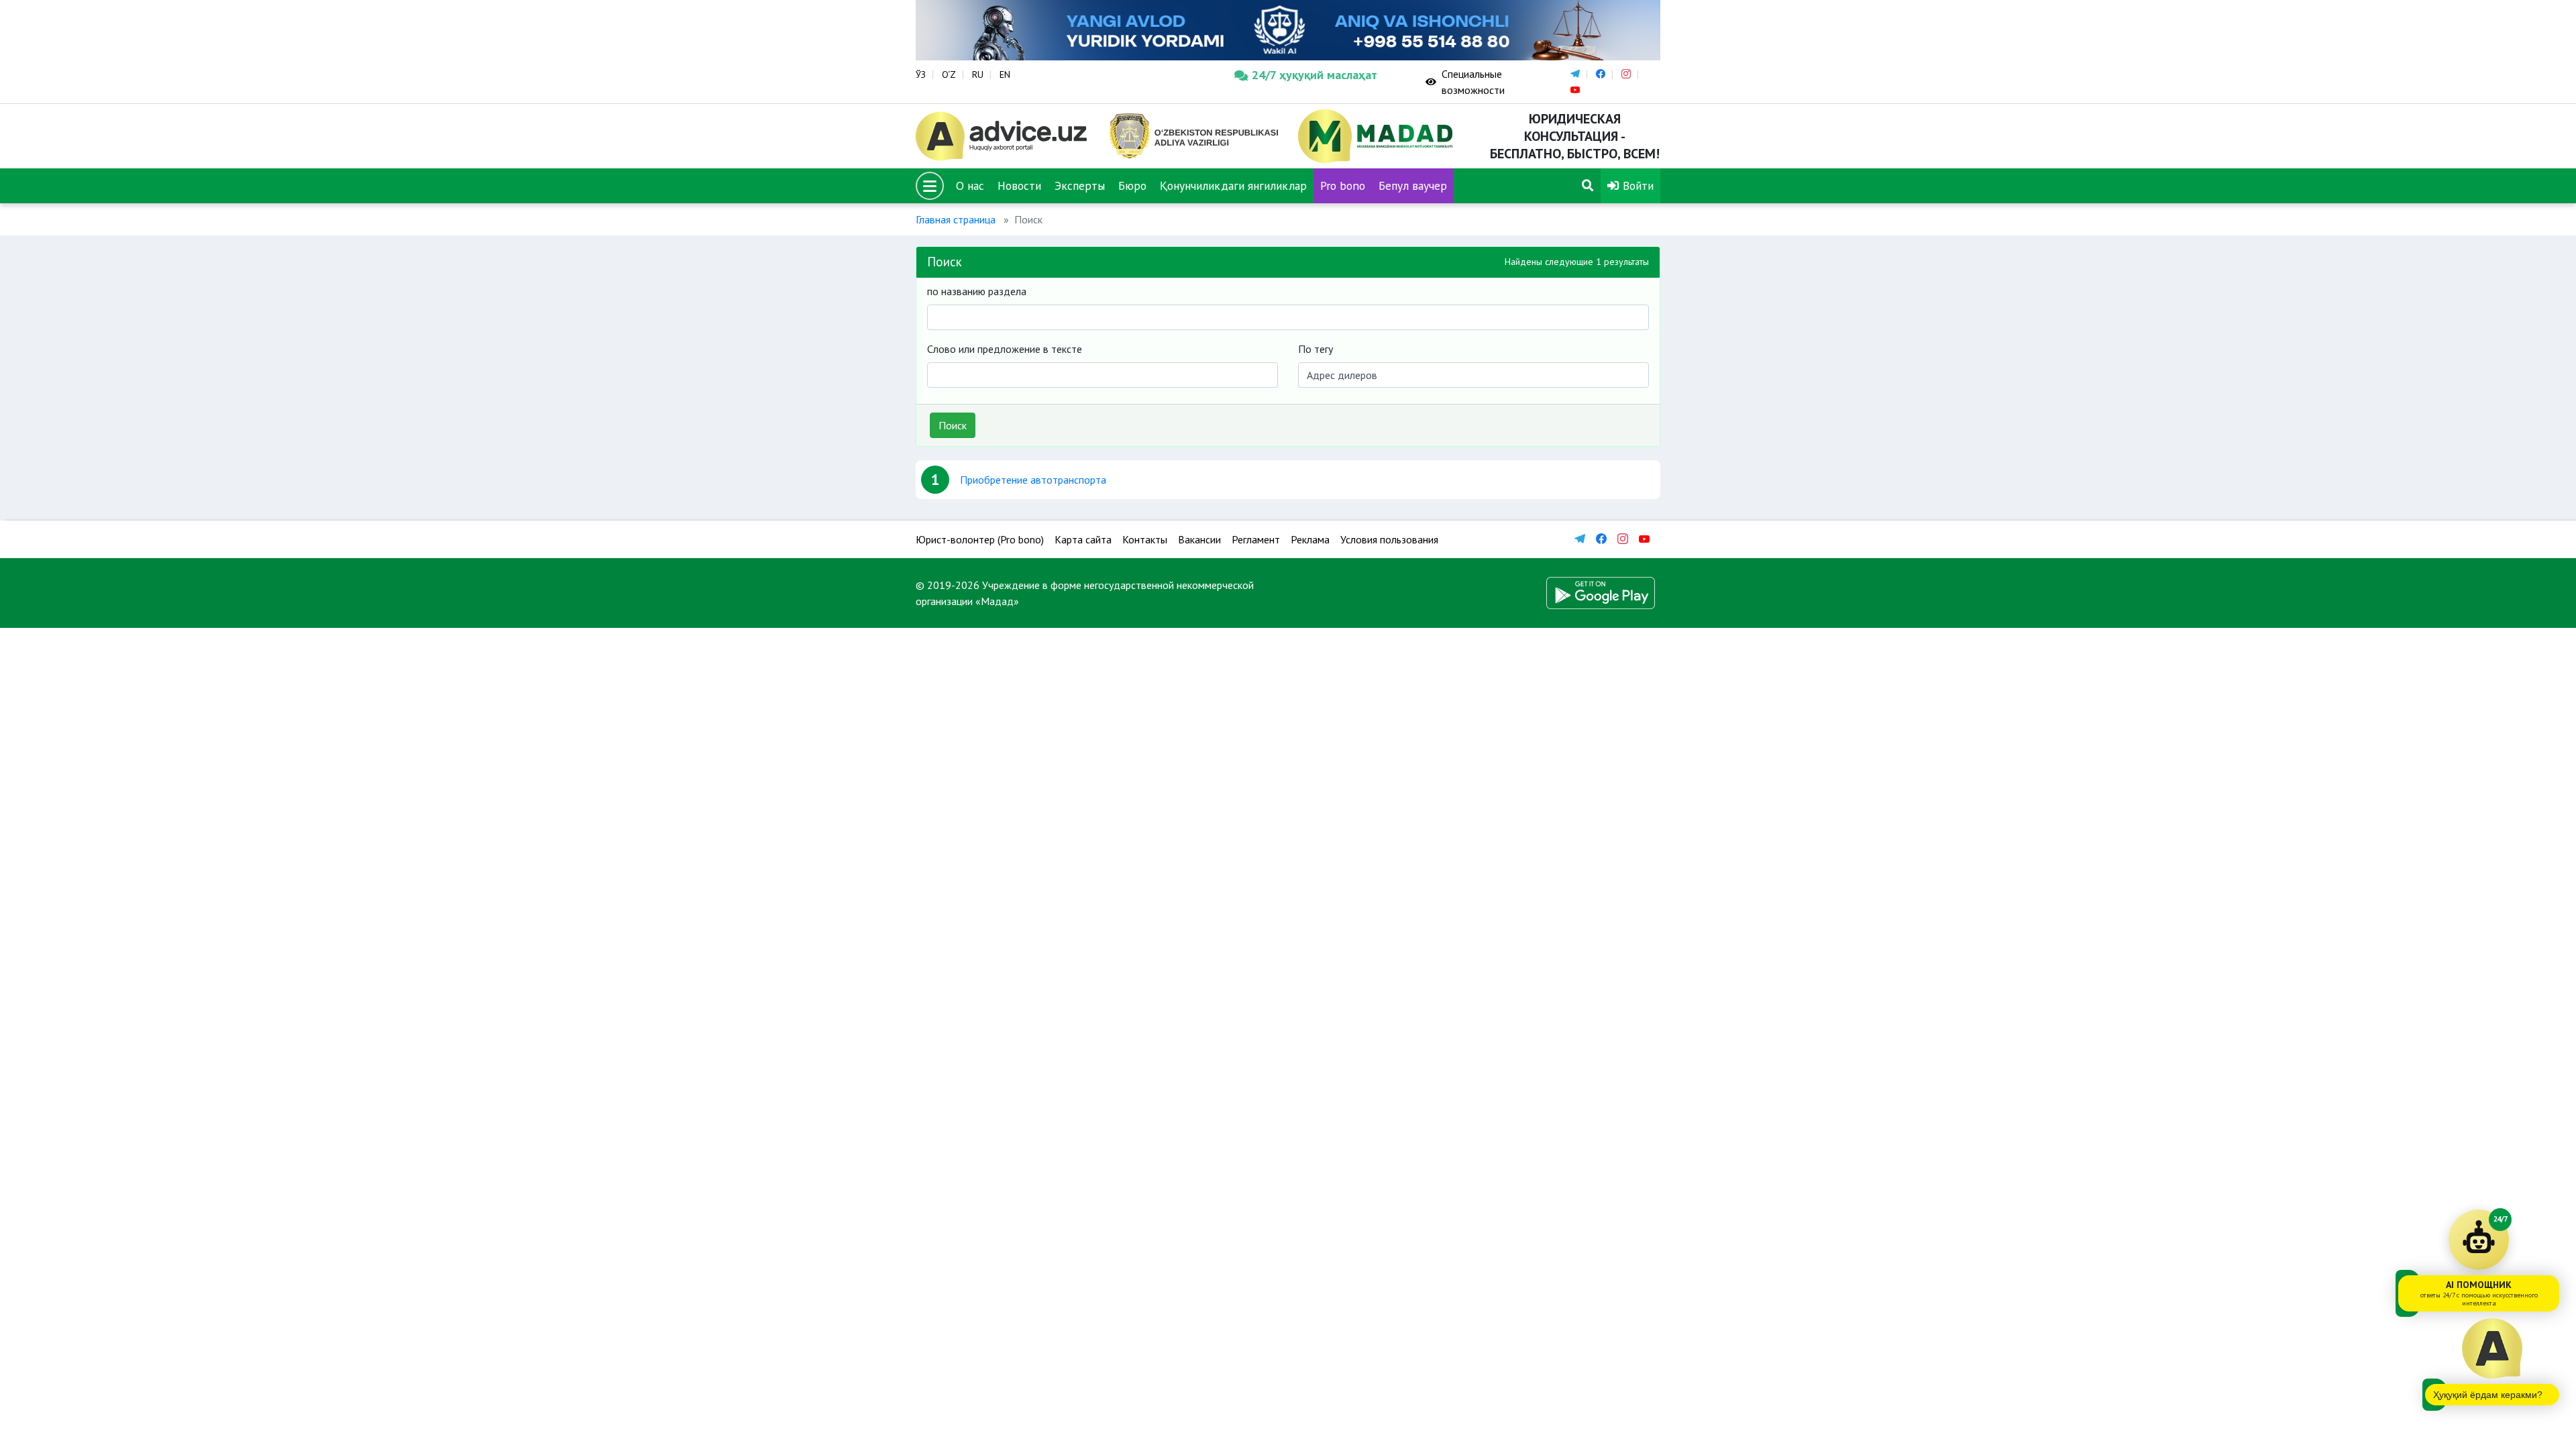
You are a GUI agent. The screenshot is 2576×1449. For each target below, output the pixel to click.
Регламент (1256, 539)
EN (1005, 74)
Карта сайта (1083, 539)
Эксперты (1080, 185)
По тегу (1316, 349)
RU (978, 74)
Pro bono (1343, 185)
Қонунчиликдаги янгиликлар (1233, 185)
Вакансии (1199, 539)
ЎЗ (921, 74)
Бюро (1132, 185)
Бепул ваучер (1413, 185)
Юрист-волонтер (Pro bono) (980, 539)
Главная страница (956, 219)
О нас (970, 185)
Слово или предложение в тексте (1005, 349)
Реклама (1310, 539)
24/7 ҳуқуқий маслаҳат (1314, 75)
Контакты (1145, 539)
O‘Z (949, 74)
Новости (1019, 185)
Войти (1636, 185)
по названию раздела (977, 291)
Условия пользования (1389, 539)
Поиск (953, 425)
